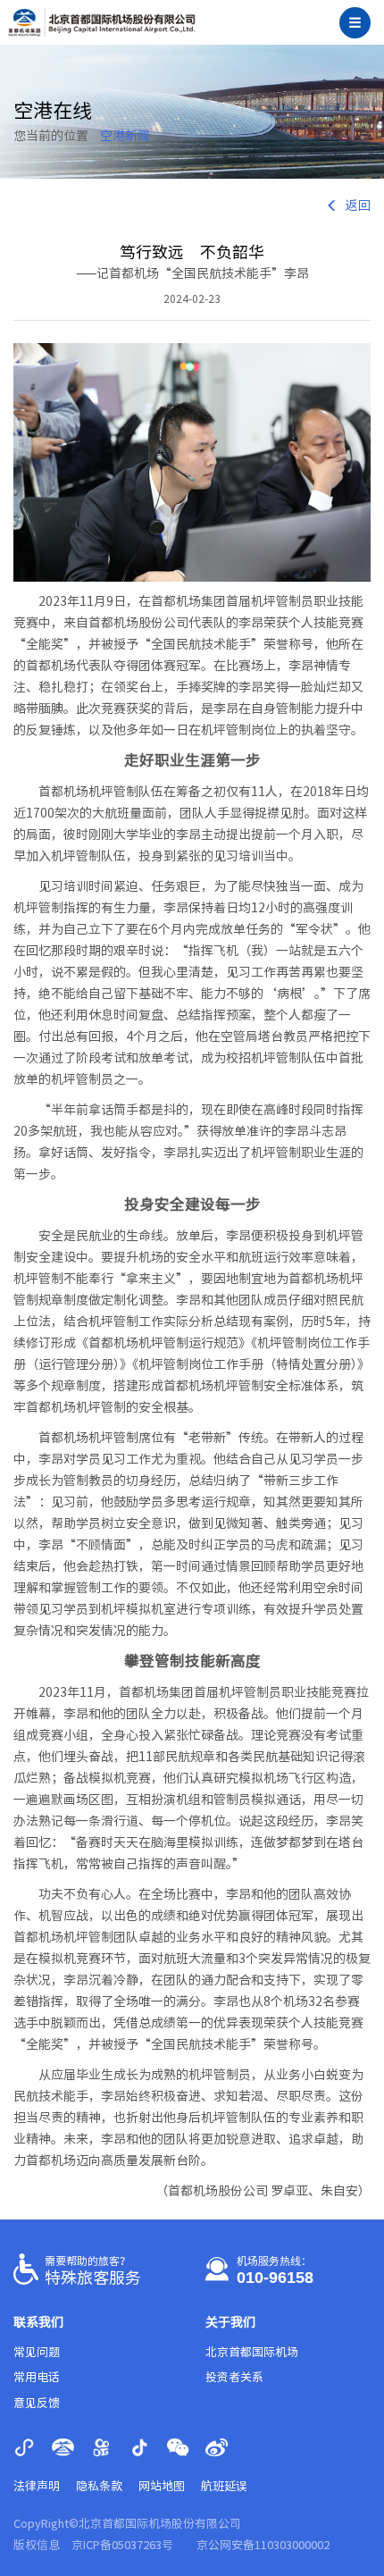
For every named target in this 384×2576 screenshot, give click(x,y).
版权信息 (37, 2545)
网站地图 (162, 2486)
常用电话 (37, 2377)
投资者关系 (234, 2377)
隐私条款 (99, 2486)
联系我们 (38, 2322)
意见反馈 (37, 2403)
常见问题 (37, 2352)
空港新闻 (125, 136)
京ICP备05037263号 (122, 2545)
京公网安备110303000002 (263, 2545)
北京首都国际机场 (252, 2352)
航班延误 (224, 2486)
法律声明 (37, 2486)
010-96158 (275, 2278)
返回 (358, 206)
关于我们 (230, 2322)
